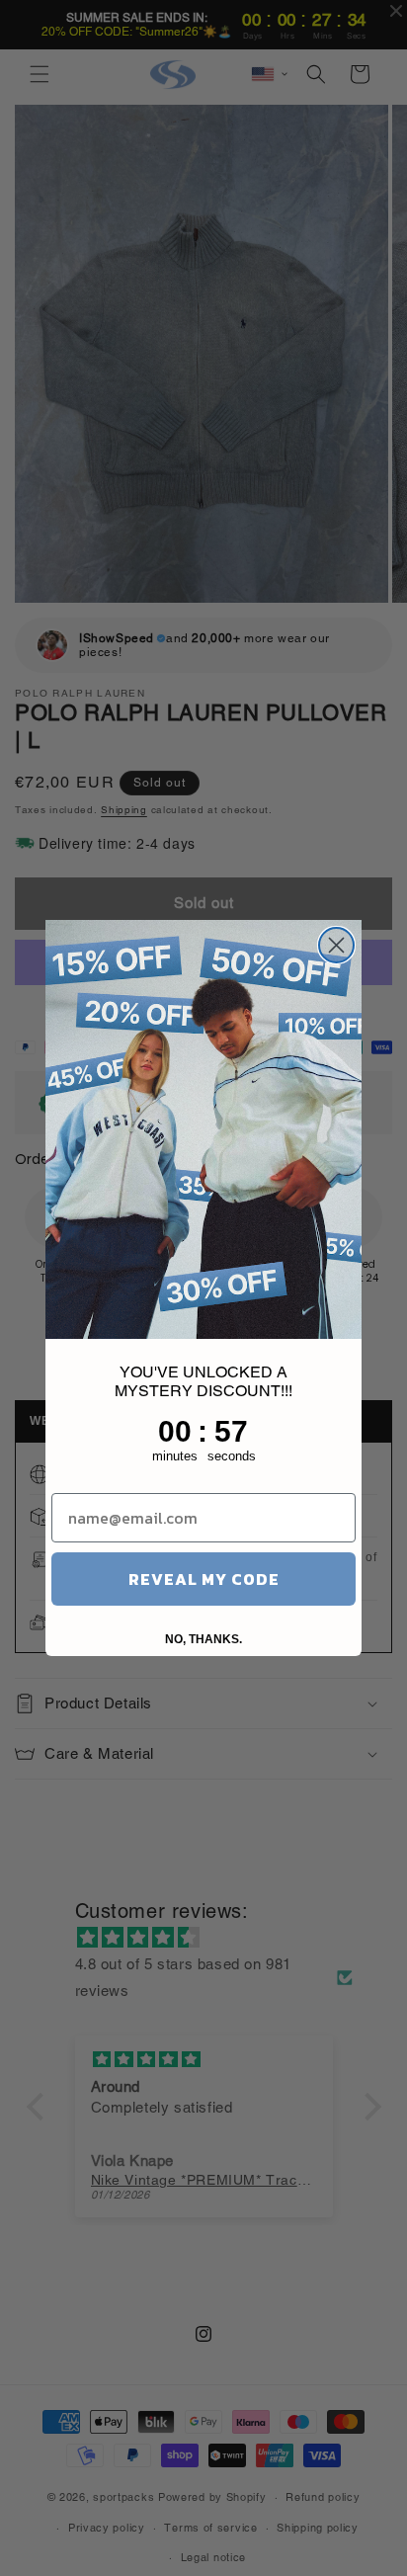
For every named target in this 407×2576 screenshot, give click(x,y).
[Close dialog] (336, 945)
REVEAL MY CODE (204, 1579)
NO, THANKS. (203, 1639)
